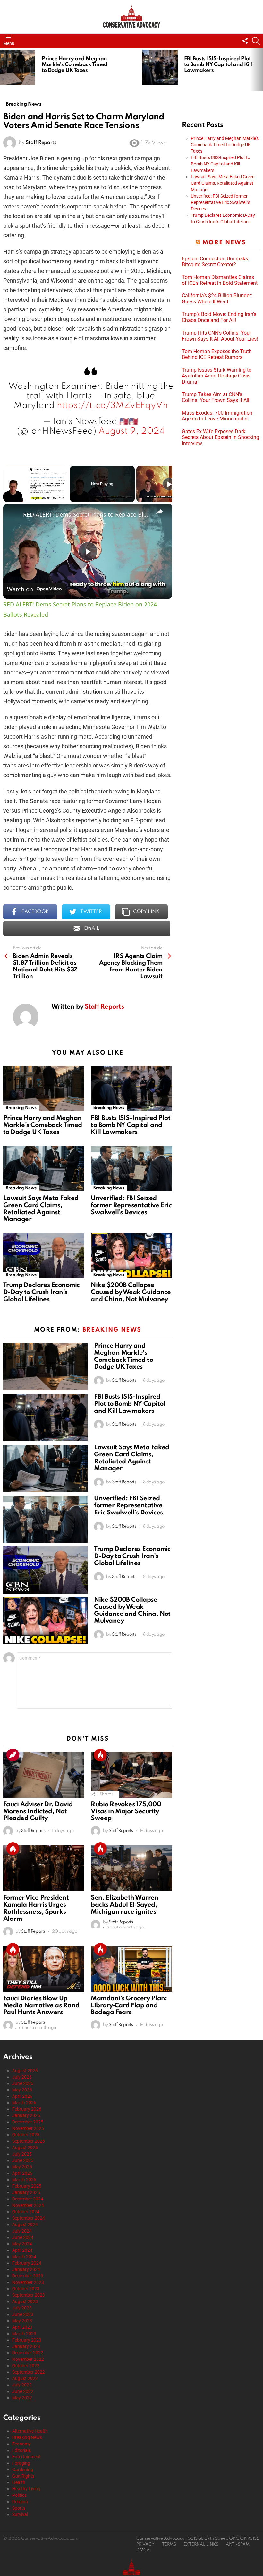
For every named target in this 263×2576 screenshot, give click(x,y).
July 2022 (22, 2385)
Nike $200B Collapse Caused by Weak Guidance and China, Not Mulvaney (131, 1292)
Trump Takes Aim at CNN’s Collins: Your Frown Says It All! (216, 397)
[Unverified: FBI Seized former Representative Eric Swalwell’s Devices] (131, 1169)
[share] (159, 512)
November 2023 (28, 2282)
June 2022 (23, 2391)
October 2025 (26, 2135)
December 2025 (28, 2122)
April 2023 (22, 2327)
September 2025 (29, 2141)
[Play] (169, 484)
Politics (19, 2495)
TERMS (169, 2544)
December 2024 (28, 2199)
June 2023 (23, 2314)
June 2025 (23, 2160)
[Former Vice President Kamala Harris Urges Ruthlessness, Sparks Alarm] (44, 1868)
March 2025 (24, 2180)
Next (260, 69)
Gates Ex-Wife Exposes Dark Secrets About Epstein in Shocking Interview (221, 438)
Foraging (21, 2463)
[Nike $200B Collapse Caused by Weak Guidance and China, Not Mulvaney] (131, 1256)
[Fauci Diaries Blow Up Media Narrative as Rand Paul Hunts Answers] (44, 1969)
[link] (13, 514)
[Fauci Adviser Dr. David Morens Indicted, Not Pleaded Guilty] (44, 1775)
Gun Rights (23, 2476)
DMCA (143, 2550)
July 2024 (22, 2231)
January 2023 (26, 2346)
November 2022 (28, 2359)
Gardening (23, 2470)
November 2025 (28, 2128)
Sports (19, 2508)
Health (19, 2482)
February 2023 (27, 2340)
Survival (20, 2514)
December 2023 (28, 2276)
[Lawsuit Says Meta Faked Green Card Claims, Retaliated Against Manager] (44, 1169)
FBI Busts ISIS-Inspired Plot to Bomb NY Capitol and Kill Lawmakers (218, 65)
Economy (21, 2444)
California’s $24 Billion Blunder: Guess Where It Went (217, 299)
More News (224, 243)
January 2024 (26, 2269)
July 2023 (22, 2308)
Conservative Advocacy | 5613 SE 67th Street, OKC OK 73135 (198, 2539)
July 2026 (22, 2077)
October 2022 (26, 2366)
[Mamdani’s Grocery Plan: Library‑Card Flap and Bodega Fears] (131, 1969)
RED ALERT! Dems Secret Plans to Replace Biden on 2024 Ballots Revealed (87, 514)
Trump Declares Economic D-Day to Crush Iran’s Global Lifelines (42, 1292)
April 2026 (22, 2096)
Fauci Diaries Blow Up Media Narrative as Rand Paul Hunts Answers (41, 2006)
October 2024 (26, 2212)
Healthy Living (26, 2489)
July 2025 (22, 2154)
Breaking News (21, 1108)
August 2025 (25, 2148)
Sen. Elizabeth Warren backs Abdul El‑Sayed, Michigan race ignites (125, 1905)
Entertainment (26, 2457)
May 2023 (22, 2321)
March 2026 (24, 2103)
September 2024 (29, 2218)
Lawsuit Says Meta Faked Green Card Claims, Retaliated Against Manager (41, 1209)
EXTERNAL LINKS (201, 2544)
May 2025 (22, 2167)
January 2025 (26, 2192)
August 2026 (25, 2071)
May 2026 (22, 2090)
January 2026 (26, 2115)
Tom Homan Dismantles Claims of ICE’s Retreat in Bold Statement (220, 280)
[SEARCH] (256, 41)
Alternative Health (30, 2431)
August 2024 (25, 2224)
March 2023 (24, 2334)
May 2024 (22, 2244)
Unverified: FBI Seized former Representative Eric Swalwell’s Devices (131, 1206)
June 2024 (23, 2237)
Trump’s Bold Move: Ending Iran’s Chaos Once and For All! (219, 317)
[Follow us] (245, 41)
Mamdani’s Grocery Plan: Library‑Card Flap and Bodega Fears (129, 2006)
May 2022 (22, 2398)
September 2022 (29, 2372)
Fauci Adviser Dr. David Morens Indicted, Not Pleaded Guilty (38, 1812)
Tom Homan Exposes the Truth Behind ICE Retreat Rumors (217, 354)
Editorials (21, 2450)
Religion (20, 2502)
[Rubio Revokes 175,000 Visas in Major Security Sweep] (131, 1775)
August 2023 (25, 2301)
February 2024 (27, 2263)
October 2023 (26, 2289)
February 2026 (27, 2109)
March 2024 (24, 2257)
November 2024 (28, 2205)
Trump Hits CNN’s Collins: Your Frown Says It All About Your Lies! (220, 336)
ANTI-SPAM (238, 2544)
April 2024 (22, 2250)
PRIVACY (145, 2544)
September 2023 (29, 2295)
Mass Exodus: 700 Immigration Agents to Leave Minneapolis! (217, 416)
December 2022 (28, 2353)
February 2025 (27, 2186)
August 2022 (25, 2378)
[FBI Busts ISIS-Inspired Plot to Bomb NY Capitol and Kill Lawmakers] (160, 67)
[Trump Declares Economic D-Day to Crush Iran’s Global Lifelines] (44, 1256)
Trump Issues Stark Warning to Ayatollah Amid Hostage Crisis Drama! (217, 376)
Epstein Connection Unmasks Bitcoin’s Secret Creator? (215, 262)
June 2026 (23, 2083)
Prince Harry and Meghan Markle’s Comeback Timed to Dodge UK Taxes (75, 65)
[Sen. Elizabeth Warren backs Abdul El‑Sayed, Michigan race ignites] (131, 1868)
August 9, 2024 (131, 431)
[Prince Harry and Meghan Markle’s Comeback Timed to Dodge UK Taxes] (18, 67)
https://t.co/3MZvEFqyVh (113, 406)
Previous (3, 69)
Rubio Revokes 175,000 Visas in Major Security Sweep (126, 1812)
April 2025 (22, 2173)
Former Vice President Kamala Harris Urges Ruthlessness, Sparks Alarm (36, 1908)
